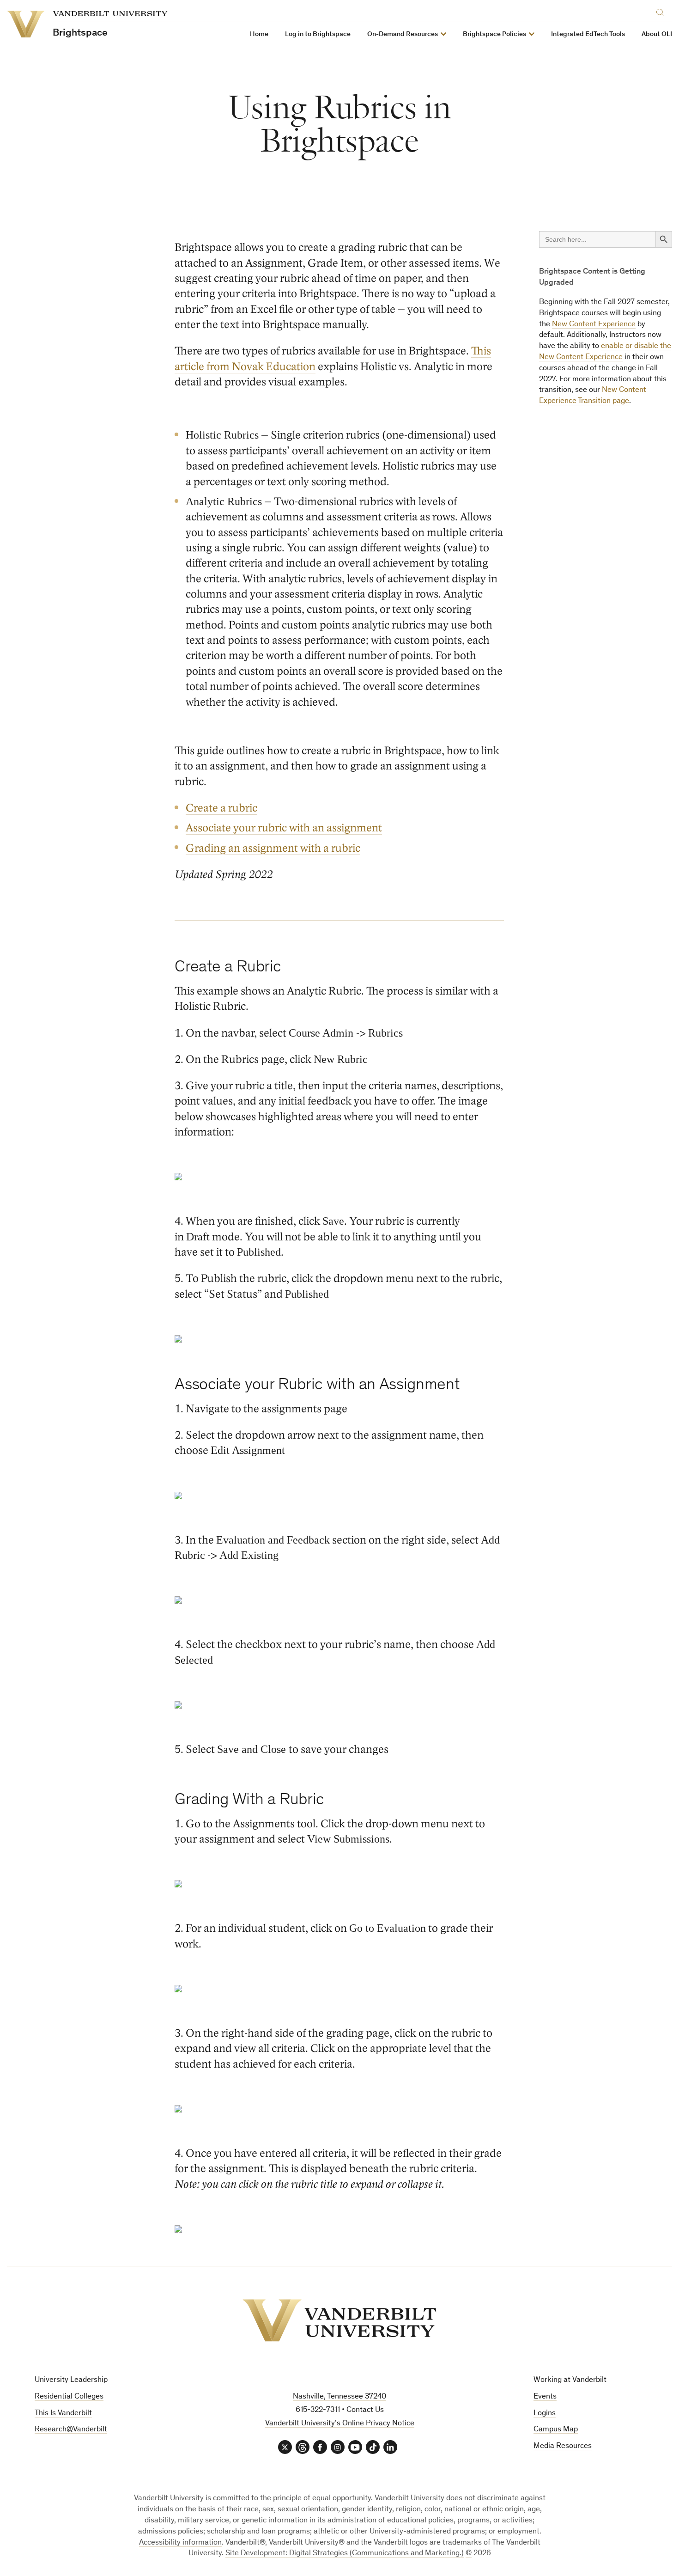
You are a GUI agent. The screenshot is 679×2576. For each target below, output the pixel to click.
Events (545, 2397)
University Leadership (71, 2380)
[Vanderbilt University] (339, 2320)
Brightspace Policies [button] (494, 34)
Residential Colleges (69, 2397)
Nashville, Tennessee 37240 (339, 2397)
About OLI (657, 34)
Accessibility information (180, 2543)
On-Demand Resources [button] (403, 34)
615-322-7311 (318, 2410)
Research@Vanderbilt (71, 2430)
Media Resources (563, 2446)
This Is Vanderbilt (63, 2414)
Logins (545, 2414)
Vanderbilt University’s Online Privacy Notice (340, 2424)
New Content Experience (594, 325)
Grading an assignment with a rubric (273, 848)
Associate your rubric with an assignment (284, 828)
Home (259, 34)
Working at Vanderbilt (570, 2380)
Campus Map (556, 2430)
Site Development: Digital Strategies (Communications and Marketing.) (345, 2554)
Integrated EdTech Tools (588, 34)
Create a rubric (221, 808)
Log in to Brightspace (318, 34)
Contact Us (365, 2410)
